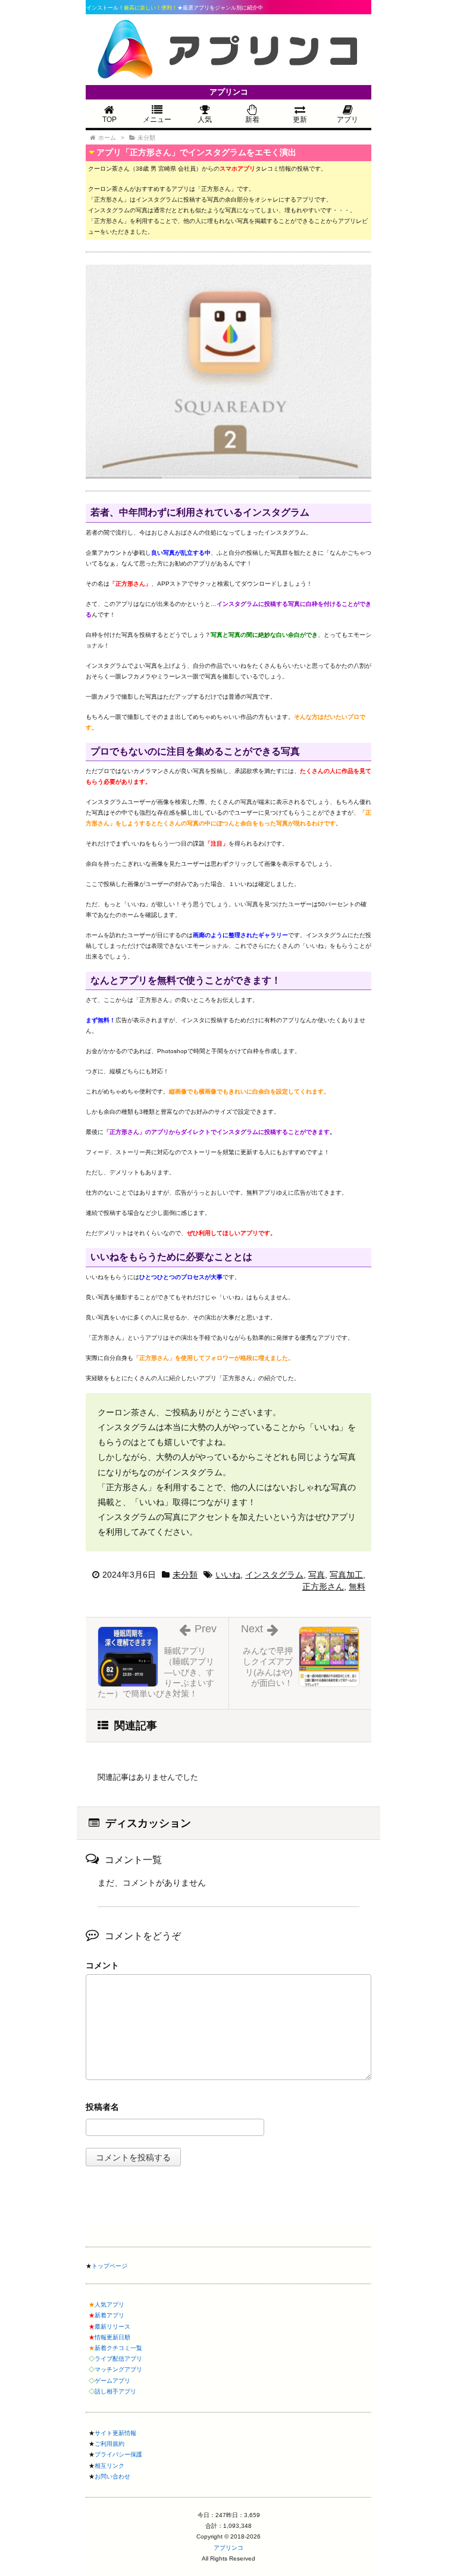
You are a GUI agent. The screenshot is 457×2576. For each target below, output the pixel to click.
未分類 (185, 1575)
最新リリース (112, 2327)
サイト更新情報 (115, 2433)
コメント (102, 1965)
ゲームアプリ (112, 2381)
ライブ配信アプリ (118, 2359)
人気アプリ (109, 2305)
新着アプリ (109, 2315)
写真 (317, 1575)
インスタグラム (274, 1575)
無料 (357, 1587)
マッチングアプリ (118, 2369)
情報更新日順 (112, 2337)
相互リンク (109, 2466)
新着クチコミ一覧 (118, 2348)
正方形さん (323, 1587)
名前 (228, 2108)
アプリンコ (228, 2548)
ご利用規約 (109, 2444)
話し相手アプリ (115, 2391)
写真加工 (346, 1575)
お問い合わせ (112, 2476)
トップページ (109, 2266)
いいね (228, 1575)
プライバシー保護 (118, 2454)
